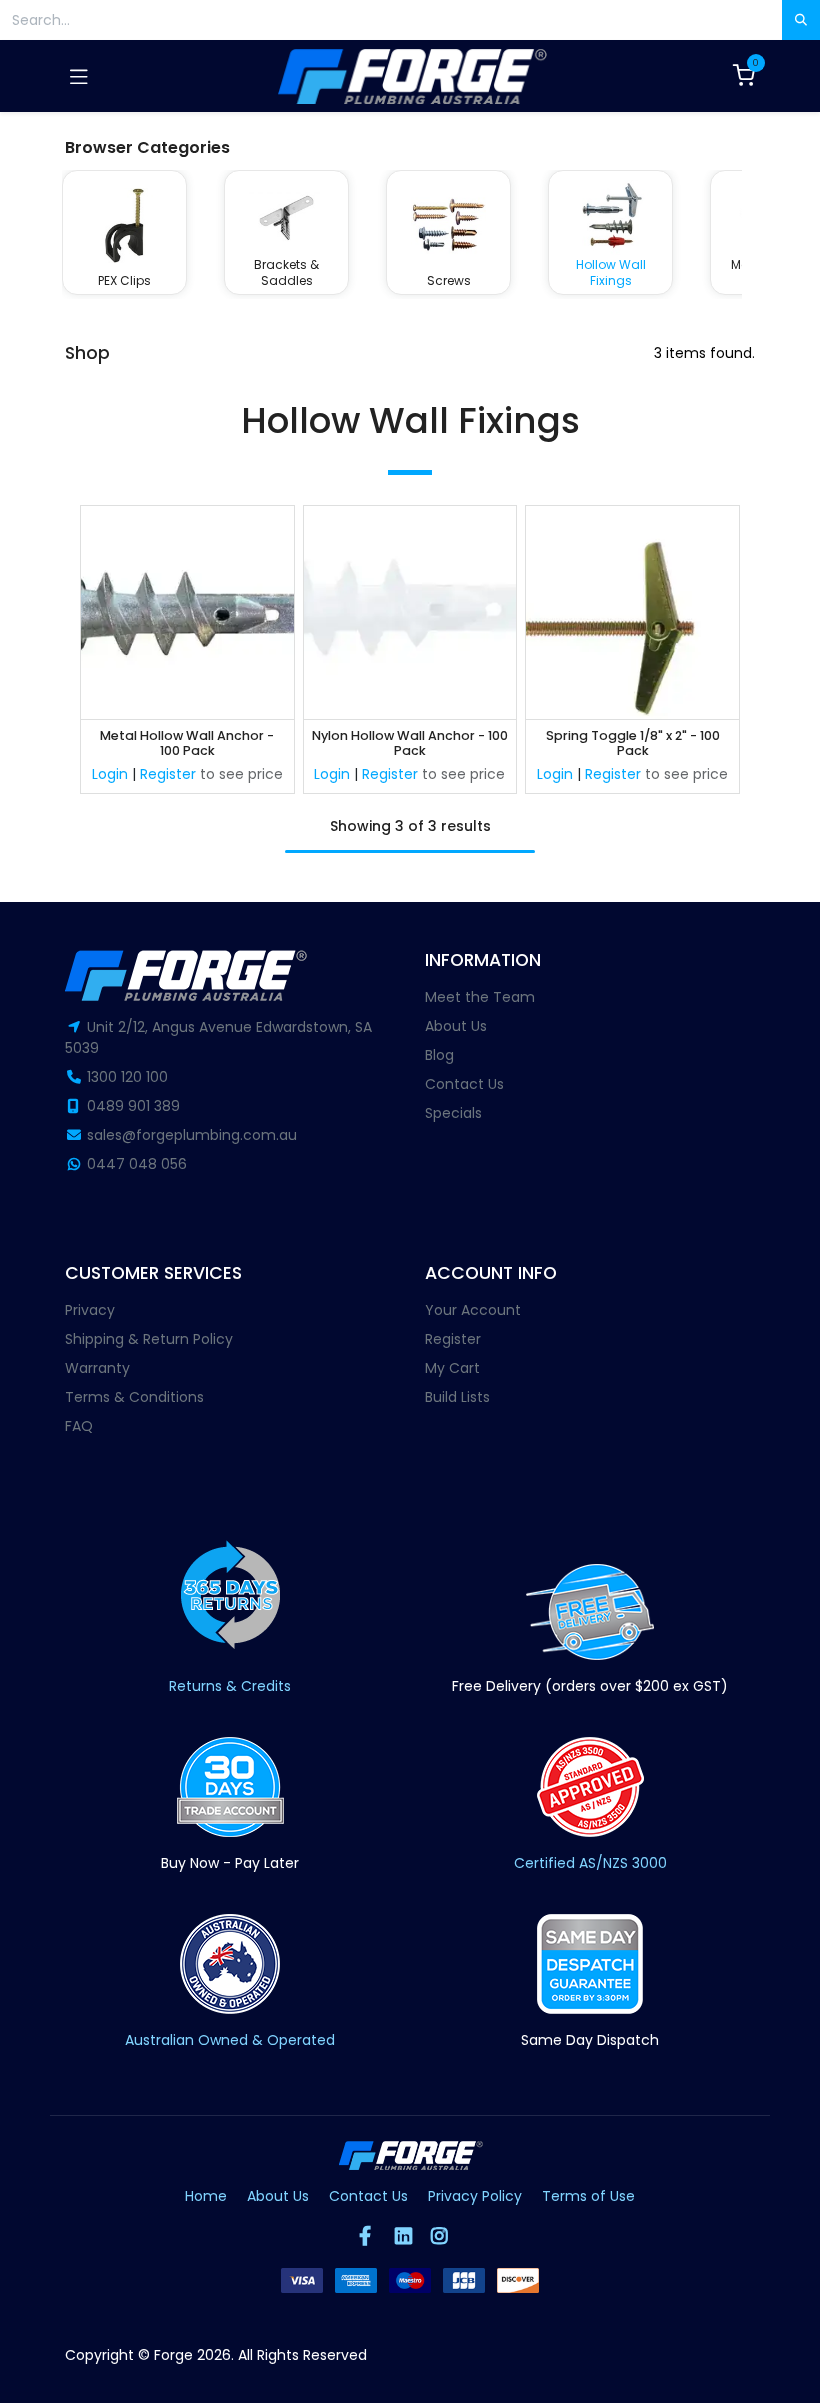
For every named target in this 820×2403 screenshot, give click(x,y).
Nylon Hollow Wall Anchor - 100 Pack (410, 743)
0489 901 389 (133, 1106)
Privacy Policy (475, 2196)
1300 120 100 (127, 1077)
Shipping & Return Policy (149, 1339)
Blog (439, 1055)
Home (206, 2196)
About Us (456, 1026)
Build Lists (457, 1397)
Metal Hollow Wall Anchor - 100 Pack (187, 743)
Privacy (90, 1310)
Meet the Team (480, 997)
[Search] (801, 20)
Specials (453, 1113)
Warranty (97, 1368)
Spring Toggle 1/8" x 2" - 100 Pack (633, 743)
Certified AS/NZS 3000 (590, 1863)
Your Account (473, 1310)
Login (110, 774)
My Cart (452, 1368)
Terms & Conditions (134, 1397)
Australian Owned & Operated (230, 2040)
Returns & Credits (230, 1686)
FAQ (79, 1426)
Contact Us (464, 1084)
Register (168, 774)
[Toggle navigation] (79, 76)
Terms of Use (588, 2196)
